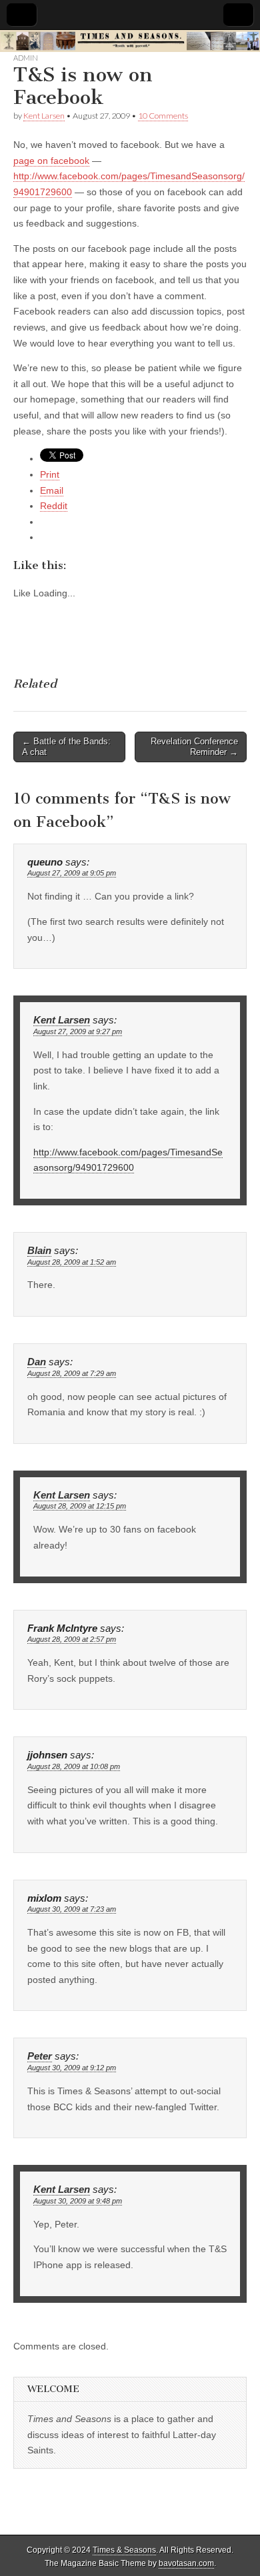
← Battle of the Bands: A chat (66, 747)
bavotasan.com (186, 2563)
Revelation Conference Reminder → (194, 747)
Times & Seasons (124, 2550)
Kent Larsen (44, 116)
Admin (26, 58)
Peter (40, 2056)
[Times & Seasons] (130, 41)
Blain (39, 1251)
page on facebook (51, 161)
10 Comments (163, 116)
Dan (37, 1362)
